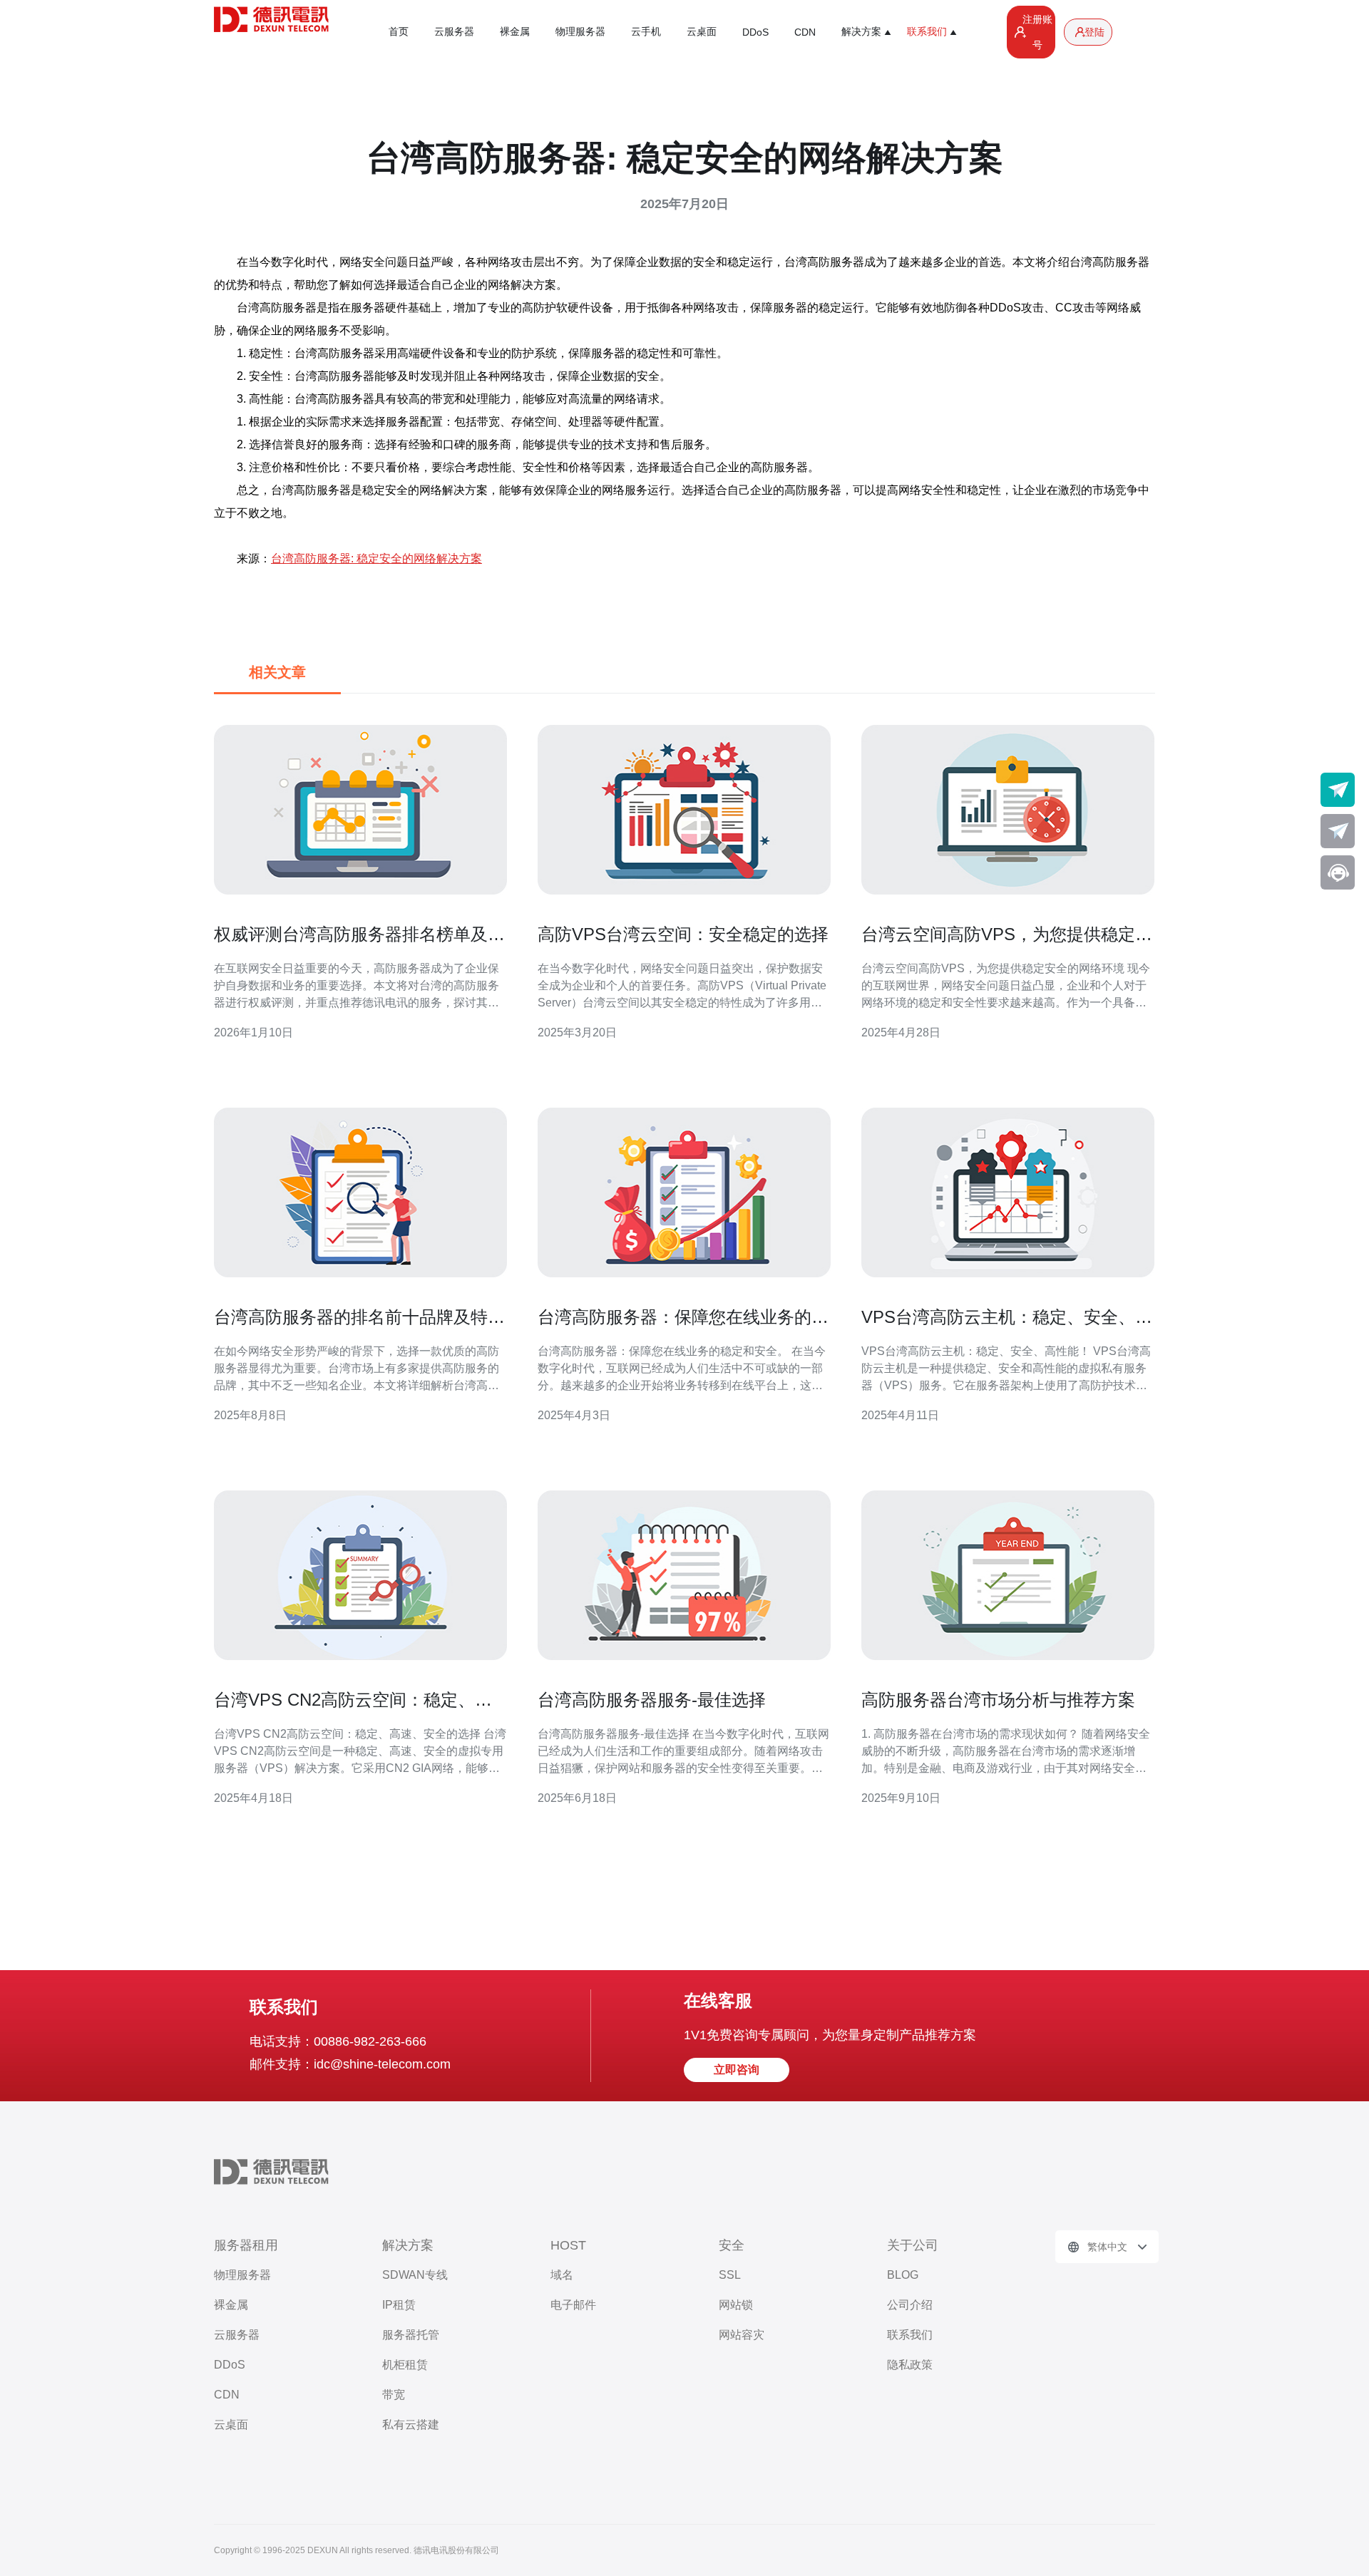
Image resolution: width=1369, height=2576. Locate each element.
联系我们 (910, 2335)
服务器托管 (411, 2335)
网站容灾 (742, 2335)
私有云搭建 (411, 2425)
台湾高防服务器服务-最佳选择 (652, 1700)
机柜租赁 (405, 2365)
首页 (399, 31)
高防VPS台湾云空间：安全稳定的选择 (683, 934)
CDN (805, 32)
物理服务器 (580, 31)
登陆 (1094, 32)
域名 (562, 2275)
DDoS (755, 32)
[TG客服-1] (1338, 790)
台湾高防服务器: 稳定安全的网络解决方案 (376, 558)
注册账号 (1037, 32)
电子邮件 (573, 2305)
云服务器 (454, 31)
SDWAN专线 (415, 2275)
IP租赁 (399, 2305)
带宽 (394, 2395)
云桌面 (702, 31)
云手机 (646, 31)
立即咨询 (737, 2070)
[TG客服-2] (1338, 831)
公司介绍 (910, 2305)
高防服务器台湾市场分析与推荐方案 (998, 1700)
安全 (732, 2245)
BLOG (903, 2275)
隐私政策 (910, 2365)
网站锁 (736, 2305)
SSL (730, 2275)
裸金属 (515, 31)
